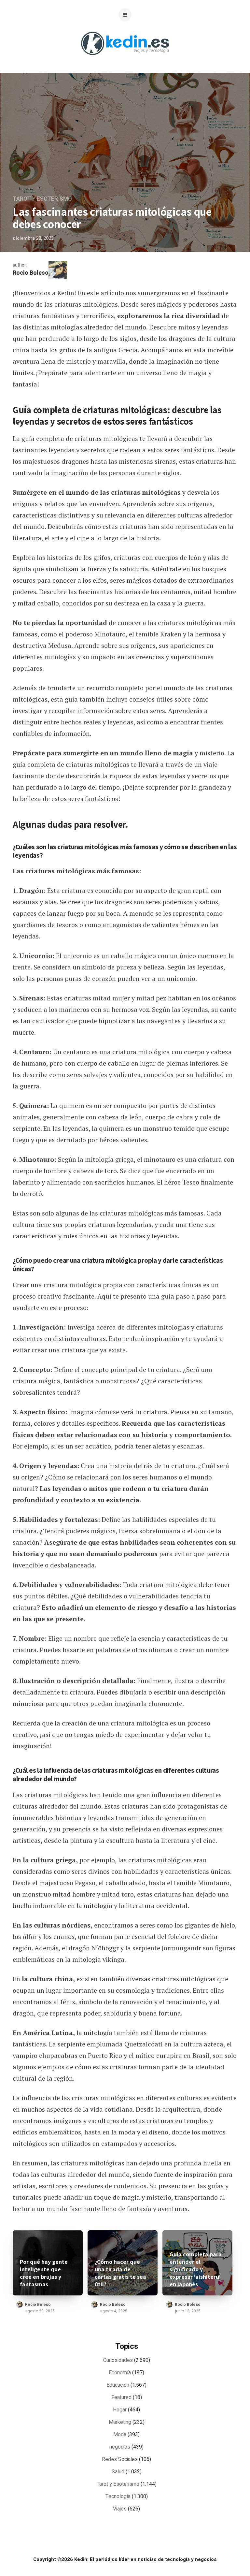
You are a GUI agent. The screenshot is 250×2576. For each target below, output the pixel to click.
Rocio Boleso (31, 273)
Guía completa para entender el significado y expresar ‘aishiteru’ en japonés (196, 2269)
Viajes (120, 2509)
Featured (121, 2397)
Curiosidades (118, 2360)
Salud (118, 2472)
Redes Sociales (120, 2459)
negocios (120, 2447)
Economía (120, 2373)
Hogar (120, 2410)
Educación (118, 2385)
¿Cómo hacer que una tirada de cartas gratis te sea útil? (120, 2273)
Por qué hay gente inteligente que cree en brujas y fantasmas (44, 2273)
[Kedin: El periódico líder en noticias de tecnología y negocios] (125, 60)
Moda (120, 2435)
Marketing (120, 2422)
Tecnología (118, 2496)
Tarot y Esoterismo (42, 199)
